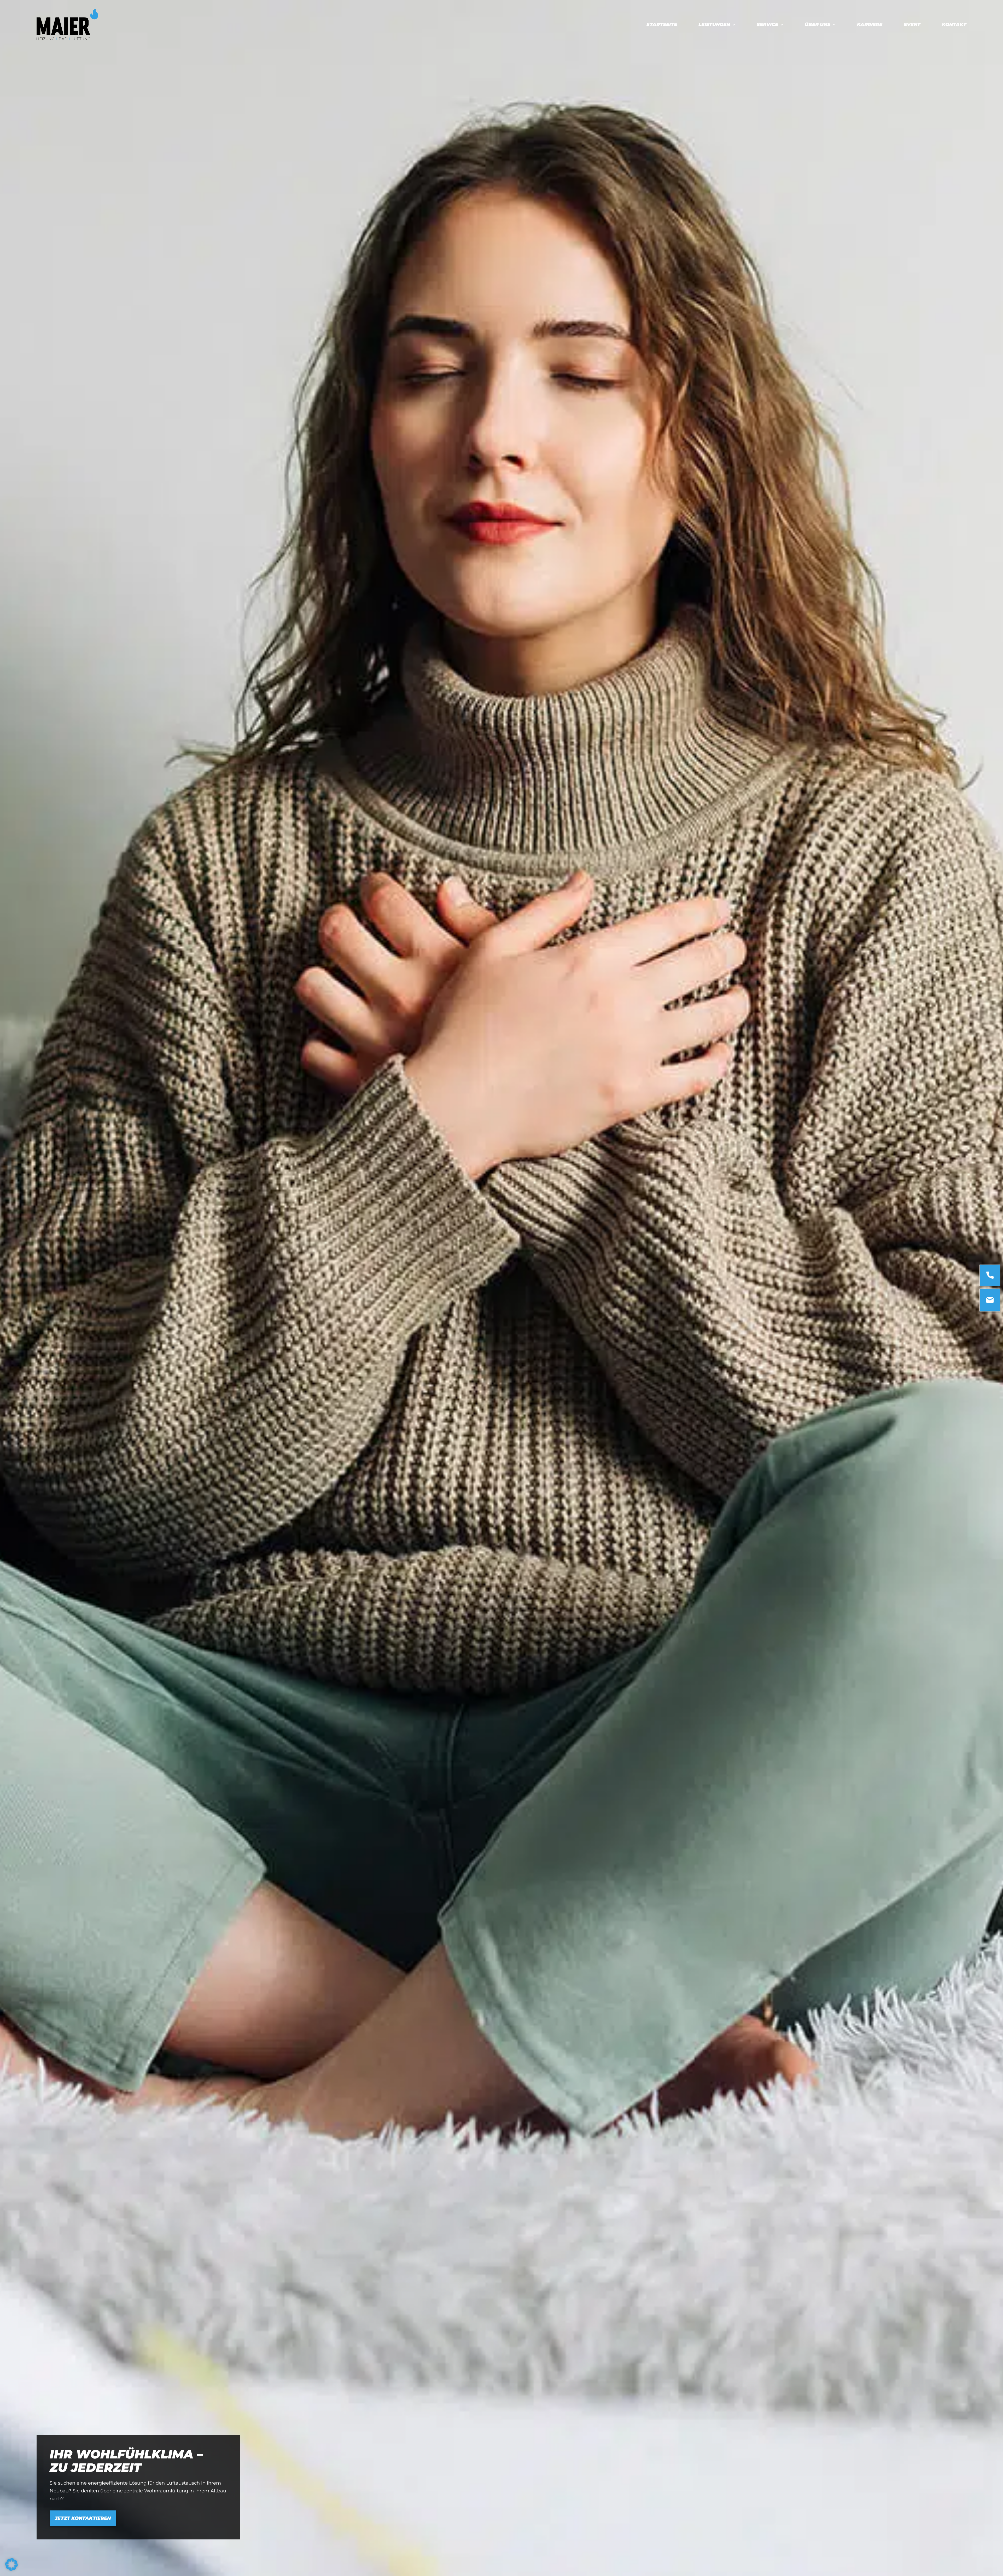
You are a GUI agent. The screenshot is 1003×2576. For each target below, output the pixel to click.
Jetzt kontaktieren (83, 2518)
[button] (11, 2565)
